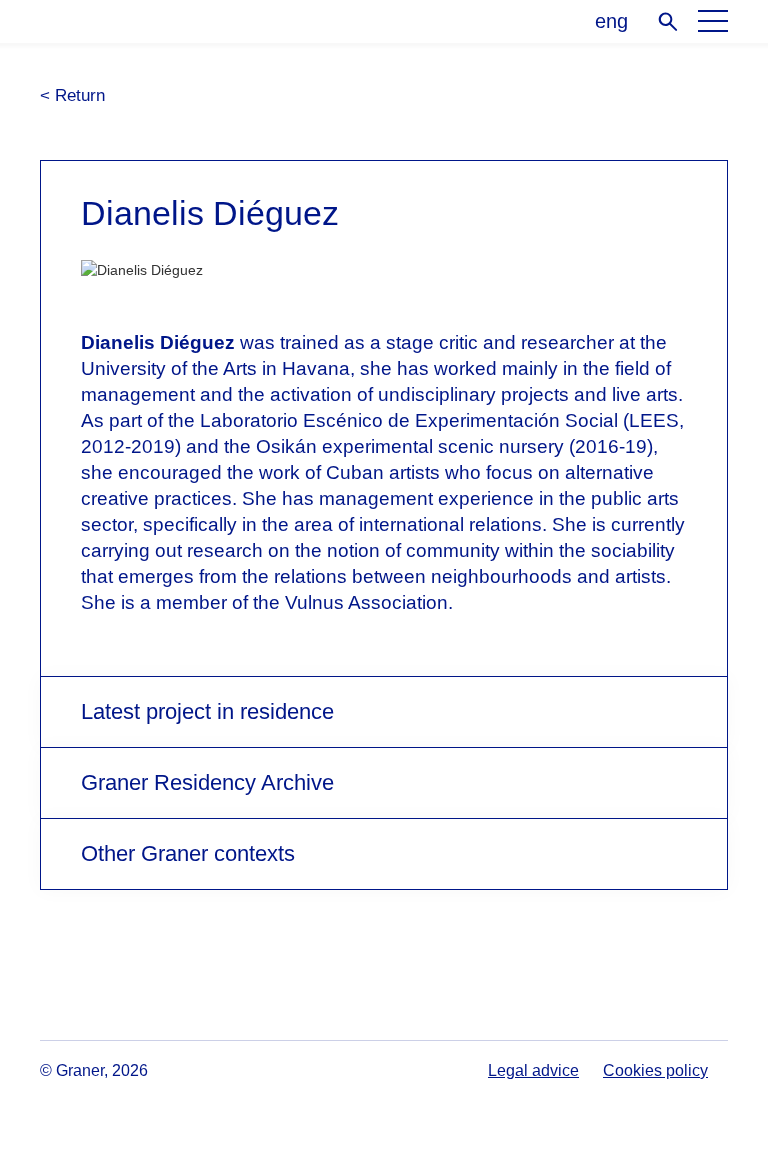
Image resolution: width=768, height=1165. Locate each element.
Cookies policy (655, 1070)
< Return (72, 95)
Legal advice (533, 1070)
